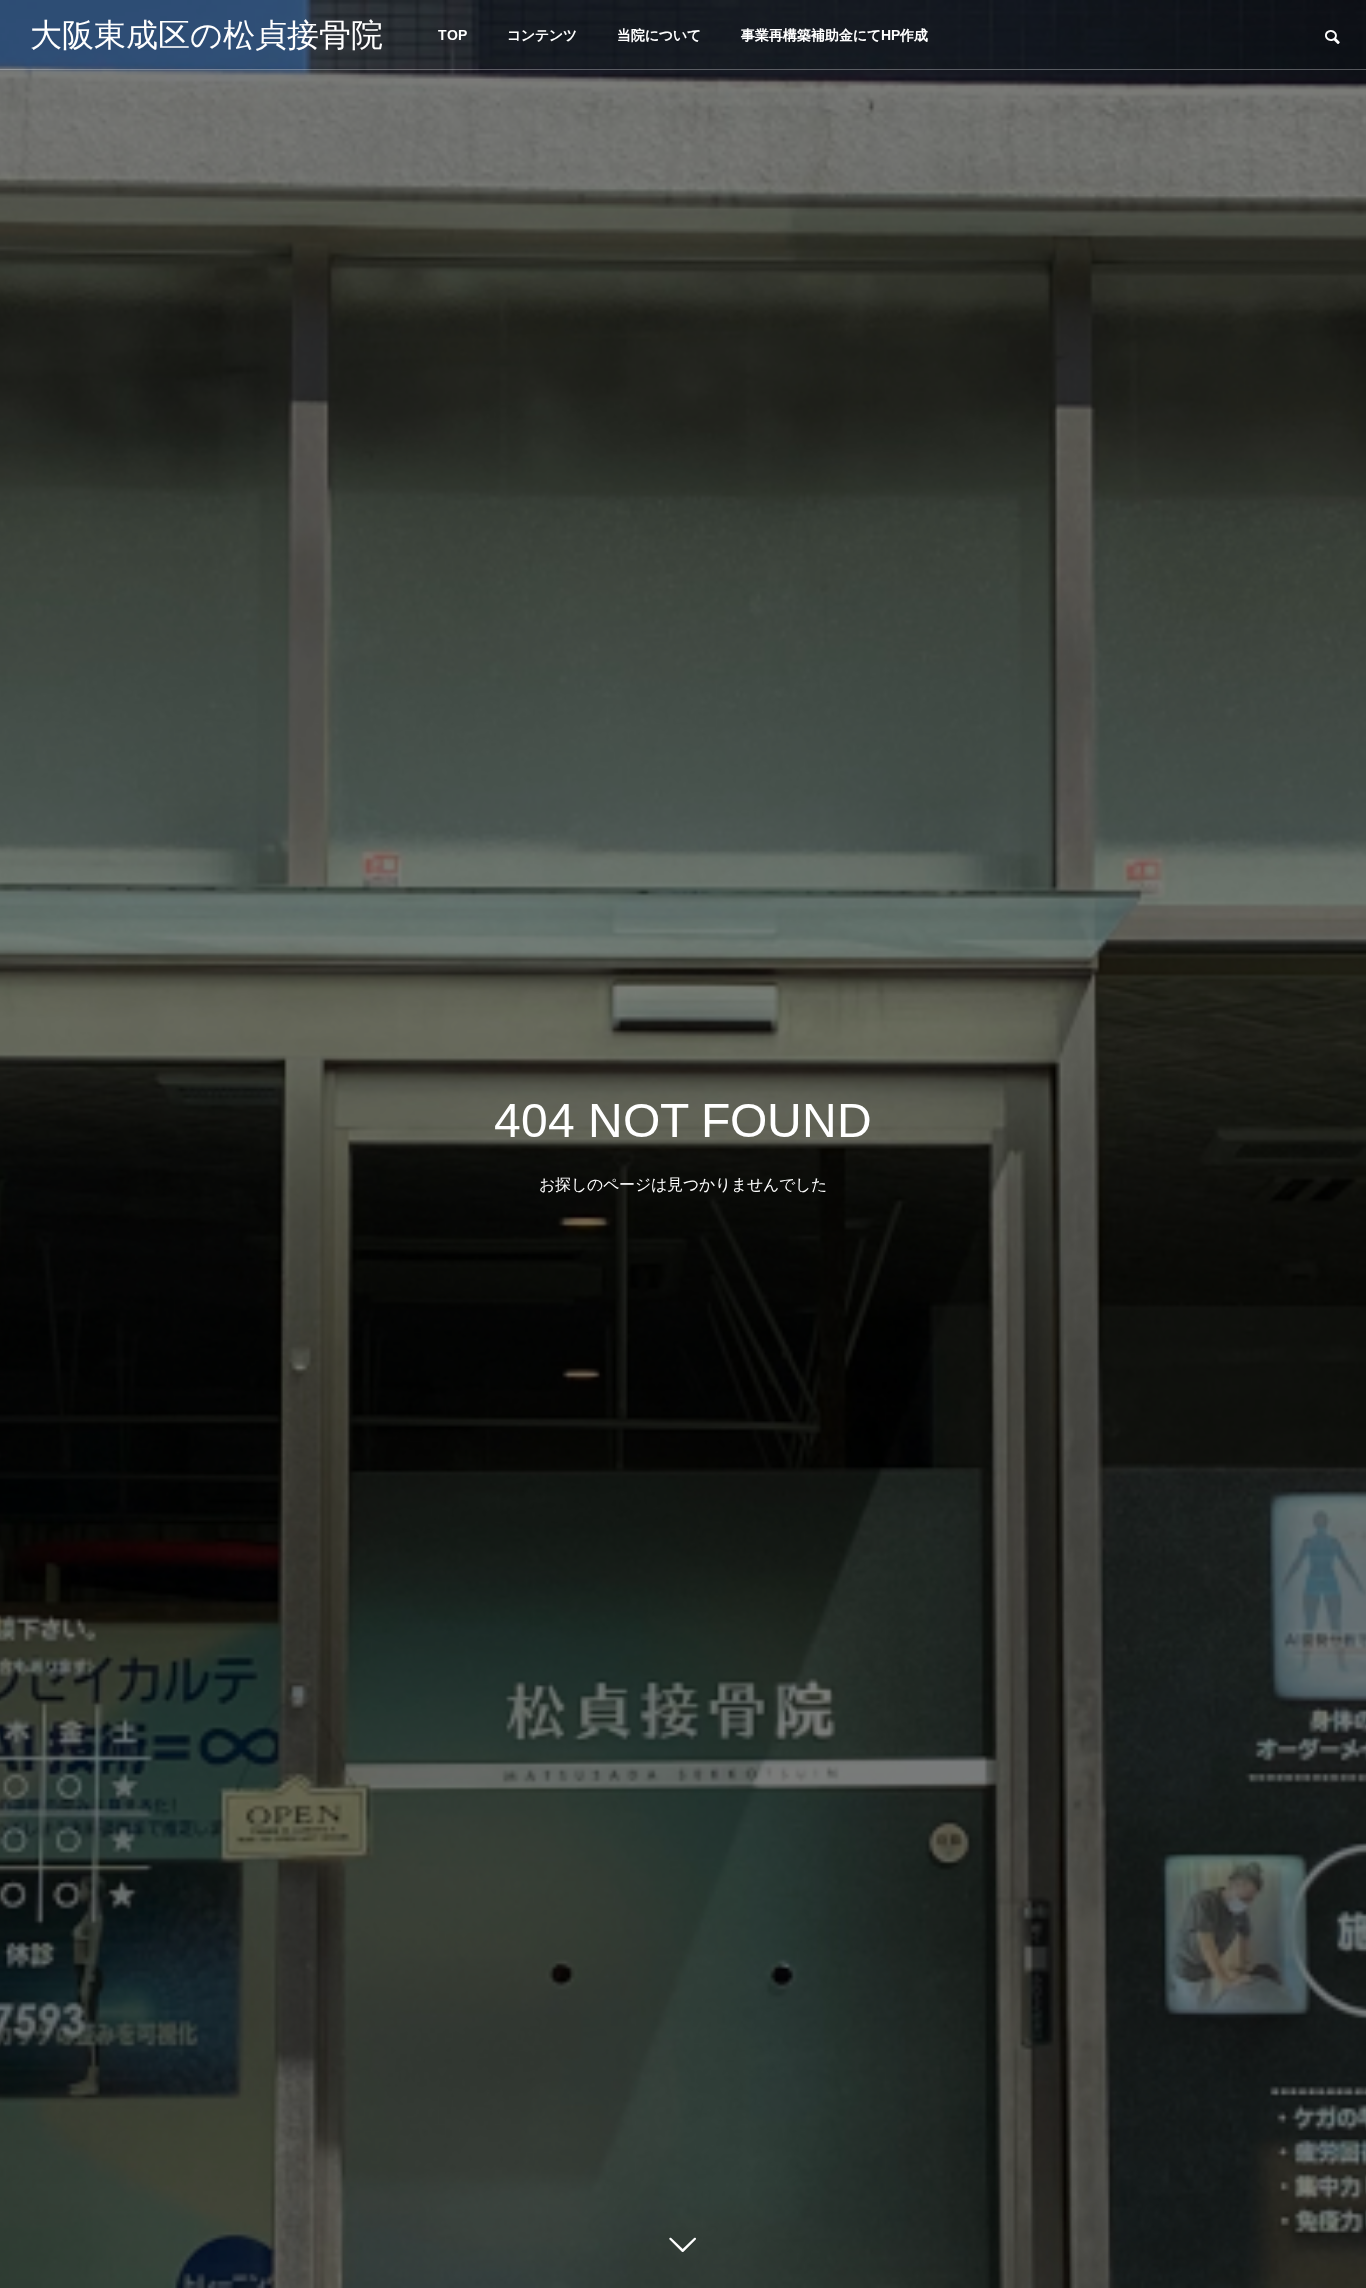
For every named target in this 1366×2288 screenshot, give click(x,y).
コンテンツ (542, 35)
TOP (452, 35)
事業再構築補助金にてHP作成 (834, 35)
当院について (659, 35)
